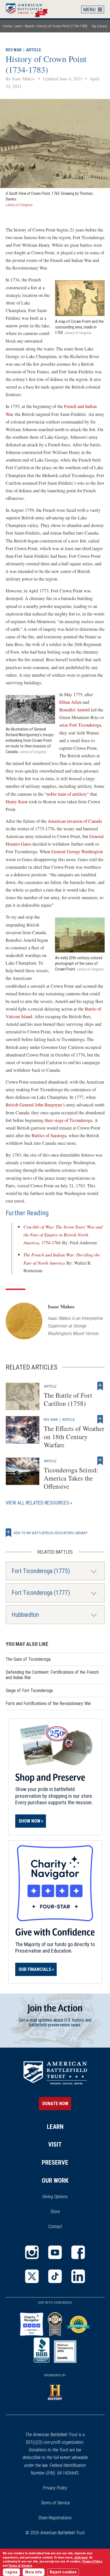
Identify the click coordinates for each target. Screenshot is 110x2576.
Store (62, 2212)
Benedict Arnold (74, 710)
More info (34, 2572)
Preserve (55, 2163)
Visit (55, 2144)
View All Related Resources (37, 1503)
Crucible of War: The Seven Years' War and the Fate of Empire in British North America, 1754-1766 (63, 1235)
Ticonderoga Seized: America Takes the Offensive (71, 1478)
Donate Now (55, 2104)
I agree (11, 2572)
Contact (55, 2227)
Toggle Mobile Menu (93, 9)
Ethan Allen (70, 702)
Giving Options (55, 2197)
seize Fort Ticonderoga (80, 725)
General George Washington (77, 852)
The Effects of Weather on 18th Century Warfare (74, 1437)
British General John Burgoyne (34, 1105)
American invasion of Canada (75, 821)
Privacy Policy (55, 2488)
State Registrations (55, 2518)
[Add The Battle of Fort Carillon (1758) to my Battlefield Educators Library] (100, 1386)
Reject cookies (63, 2572)
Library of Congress (19, 205)
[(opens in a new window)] (32, 2252)
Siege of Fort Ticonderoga (29, 1690)
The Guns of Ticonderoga (28, 1659)
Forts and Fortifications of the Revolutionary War (48, 1703)
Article (34, 50)
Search (29, 26)
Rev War (14, 50)
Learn (18, 26)
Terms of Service (55, 2503)
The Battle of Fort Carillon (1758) (68, 1399)
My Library (100, 26)
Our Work (55, 2181)
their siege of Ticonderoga (68, 1120)
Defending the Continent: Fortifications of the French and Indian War (52, 1675)
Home (30, 9)
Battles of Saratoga (49, 1135)
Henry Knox (17, 802)
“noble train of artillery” (67, 794)
